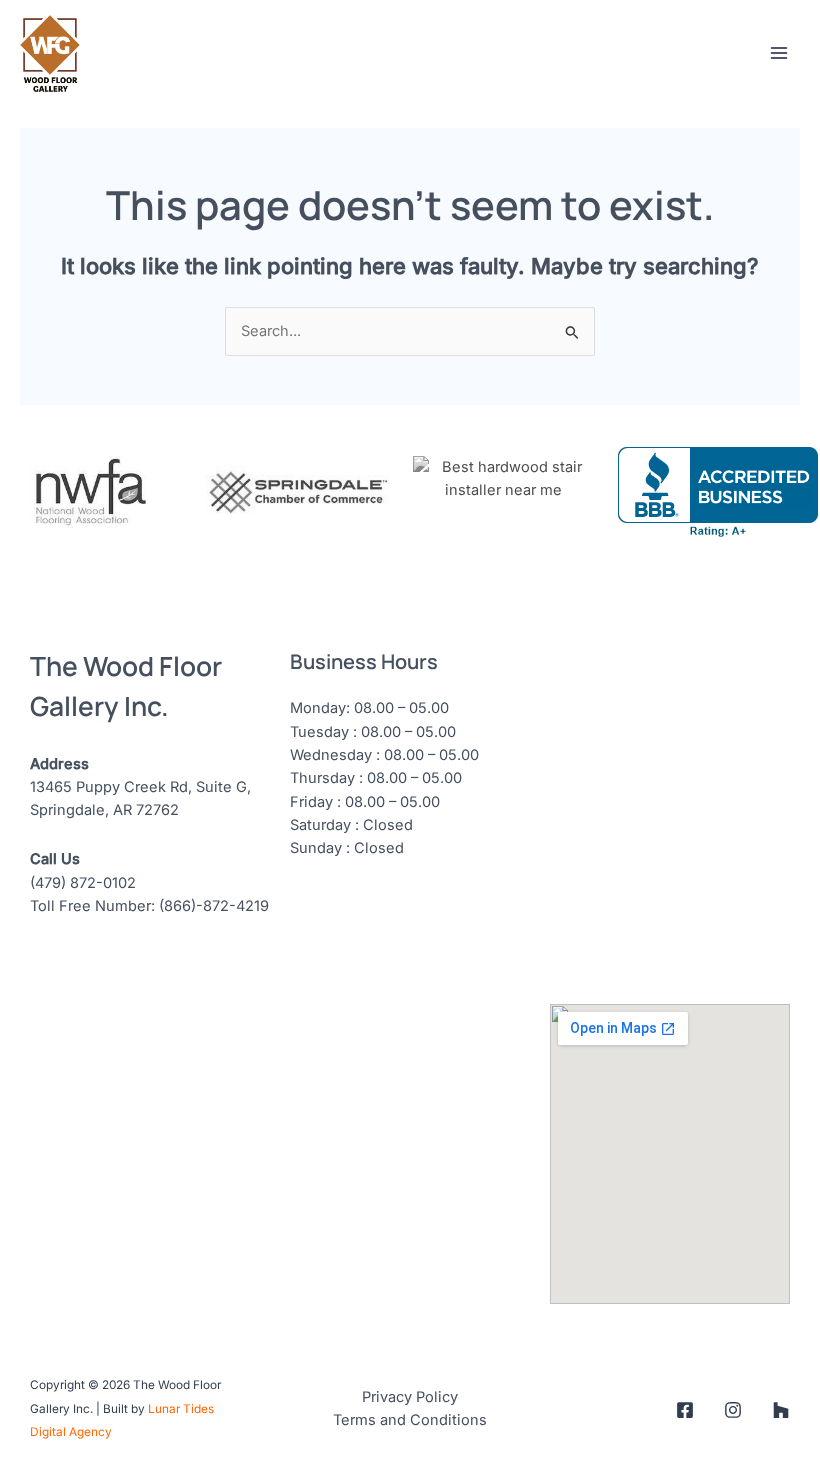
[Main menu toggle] (779, 53)
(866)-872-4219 (214, 906)
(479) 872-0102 (83, 883)
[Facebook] (685, 1410)
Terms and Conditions (410, 1420)
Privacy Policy (410, 1397)
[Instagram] (733, 1410)
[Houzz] (781, 1410)
